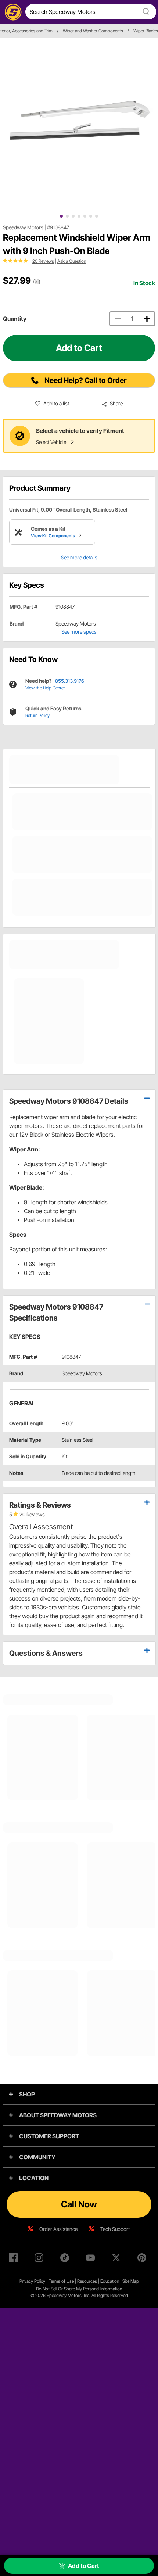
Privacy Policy (32, 2281)
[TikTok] (66, 2259)
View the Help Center (45, 688)
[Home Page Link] (12, 12)
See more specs (79, 632)
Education (110, 2281)
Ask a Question (72, 261)
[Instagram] (40, 2259)
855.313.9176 (70, 681)
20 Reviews (43, 261)
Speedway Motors (23, 227)
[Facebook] (15, 2259)
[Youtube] (92, 2259)
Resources (87, 2281)
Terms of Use (61, 2281)
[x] (118, 2259)
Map (135, 2281)
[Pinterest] (143, 2259)
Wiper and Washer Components (93, 31)
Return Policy (37, 715)
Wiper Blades (146, 31)
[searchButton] (145, 12)
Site (126, 2281)
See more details (79, 557)
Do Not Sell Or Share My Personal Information (79, 2289)
